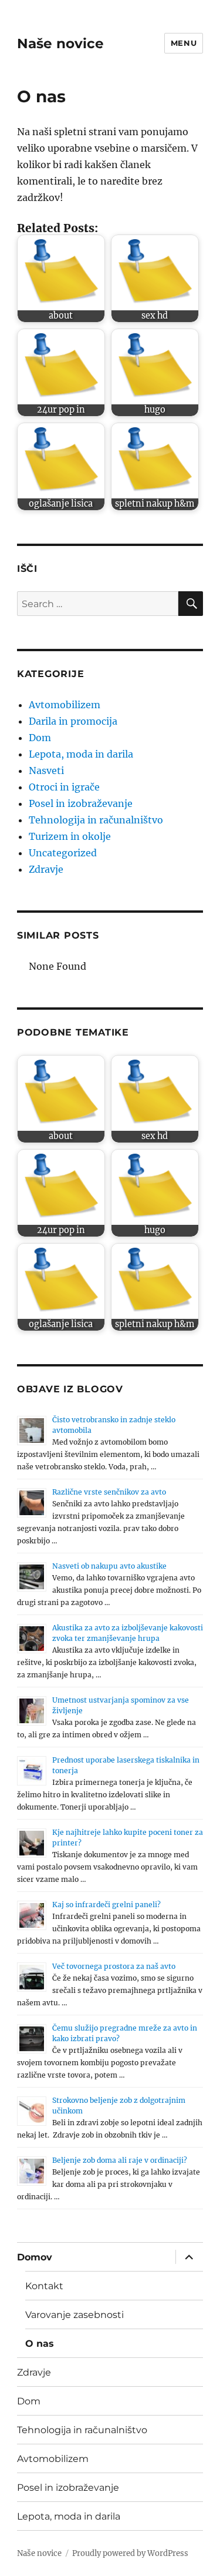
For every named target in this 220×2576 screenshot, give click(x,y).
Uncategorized (63, 853)
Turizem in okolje (70, 836)
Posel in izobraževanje (81, 803)
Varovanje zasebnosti (75, 2315)
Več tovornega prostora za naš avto (114, 1966)
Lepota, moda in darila (81, 754)
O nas (40, 2344)
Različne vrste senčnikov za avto (109, 1492)
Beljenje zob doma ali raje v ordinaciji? (120, 2160)
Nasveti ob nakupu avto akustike (109, 1566)
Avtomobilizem (65, 705)
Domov (35, 2257)
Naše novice (60, 43)
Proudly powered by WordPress (130, 2553)
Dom (40, 738)
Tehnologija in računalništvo (96, 820)
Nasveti (46, 771)
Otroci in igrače (64, 787)
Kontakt (44, 2286)
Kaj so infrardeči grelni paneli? (106, 1905)
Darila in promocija (73, 721)
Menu (184, 43)
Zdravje (46, 869)
